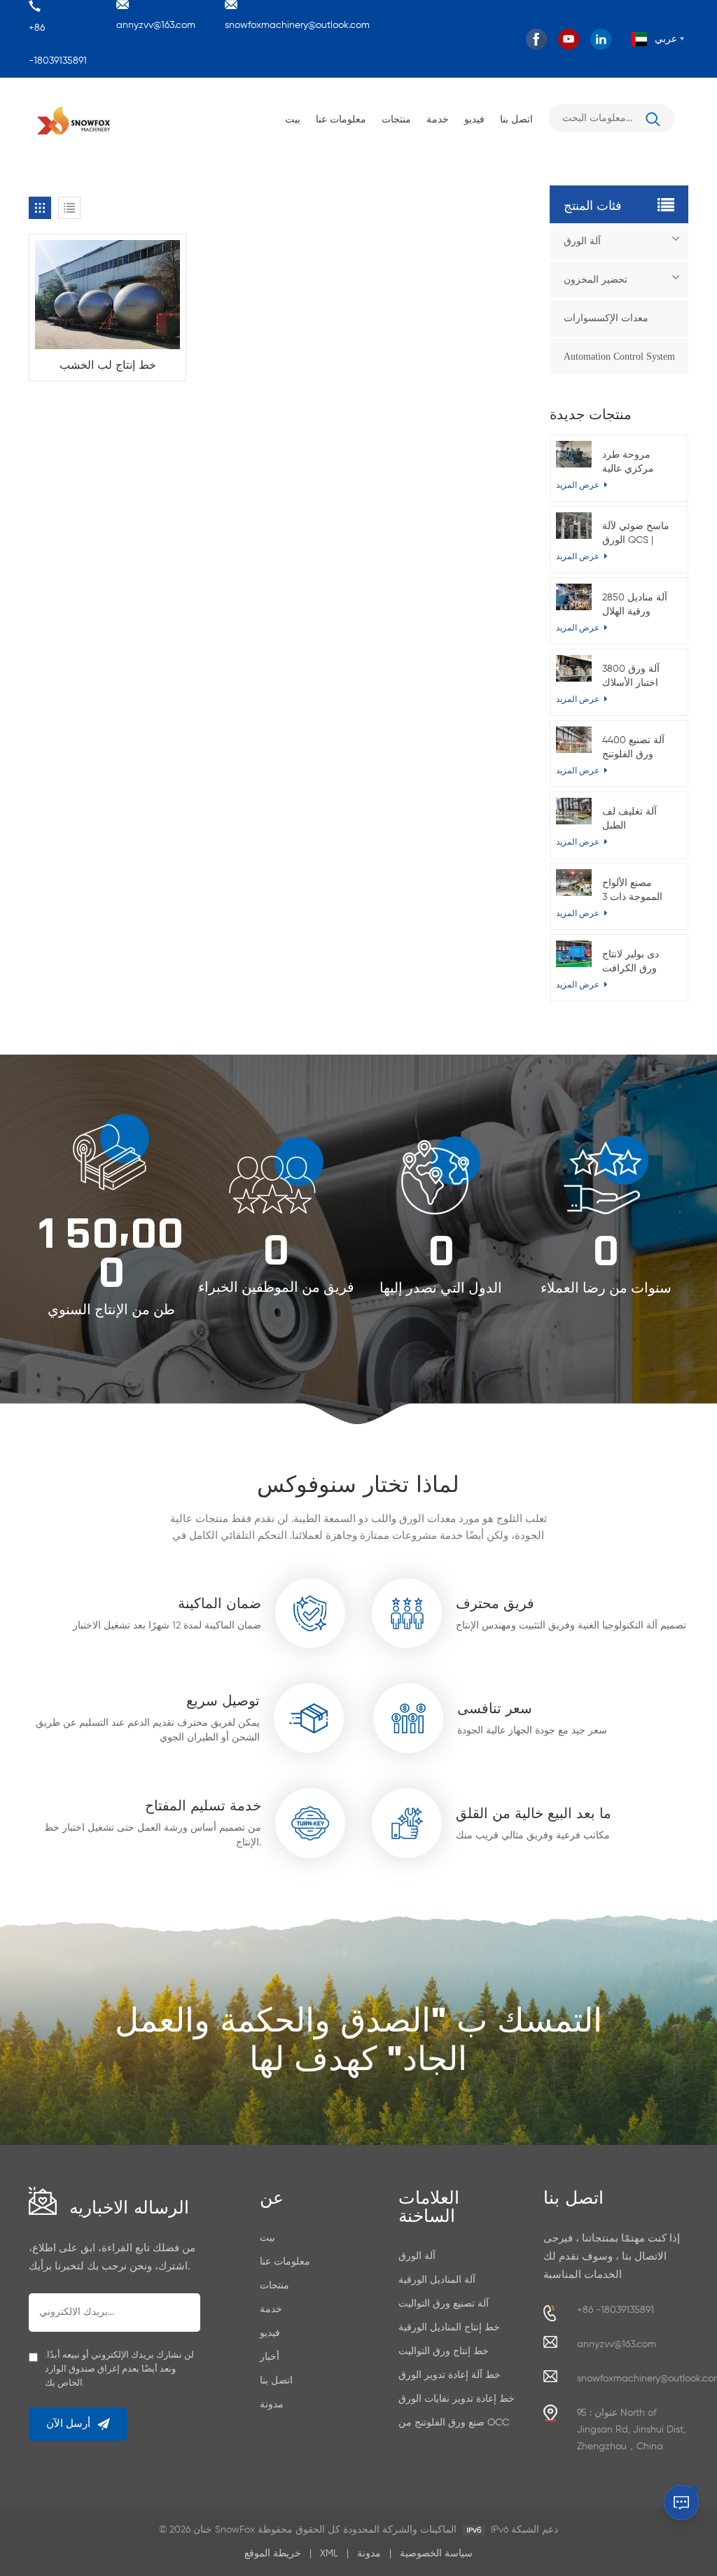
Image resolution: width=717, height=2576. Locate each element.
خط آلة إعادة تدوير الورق (450, 2375)
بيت (293, 118)
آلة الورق (582, 241)
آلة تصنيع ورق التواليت (444, 2304)
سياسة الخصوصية (436, 2554)
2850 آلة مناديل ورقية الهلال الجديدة (635, 606)
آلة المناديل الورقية (437, 2280)
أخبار (270, 2357)
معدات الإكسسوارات (606, 318)
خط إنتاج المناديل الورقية (449, 2328)
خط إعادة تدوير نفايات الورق (457, 2399)
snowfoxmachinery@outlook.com (297, 25)
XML (329, 2554)
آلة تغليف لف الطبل (629, 819)
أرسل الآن (68, 2424)
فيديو (474, 118)
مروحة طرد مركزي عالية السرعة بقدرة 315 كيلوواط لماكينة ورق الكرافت (639, 463)
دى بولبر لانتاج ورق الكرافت (631, 962)
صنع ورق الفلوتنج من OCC (454, 2423)
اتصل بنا (516, 118)
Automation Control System (619, 357)
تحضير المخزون (596, 280)
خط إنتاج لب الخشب (108, 364)
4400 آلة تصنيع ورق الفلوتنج (633, 747)
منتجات (396, 118)
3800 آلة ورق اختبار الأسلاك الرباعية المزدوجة (638, 677)
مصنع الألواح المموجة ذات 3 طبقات (632, 891)
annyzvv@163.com (156, 25)
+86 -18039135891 (58, 44)
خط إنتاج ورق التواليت (444, 2351)
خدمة (438, 118)
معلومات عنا (341, 118)
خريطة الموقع (273, 2554)
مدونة (272, 2405)
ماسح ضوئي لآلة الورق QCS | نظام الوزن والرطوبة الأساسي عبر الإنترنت (636, 534)
